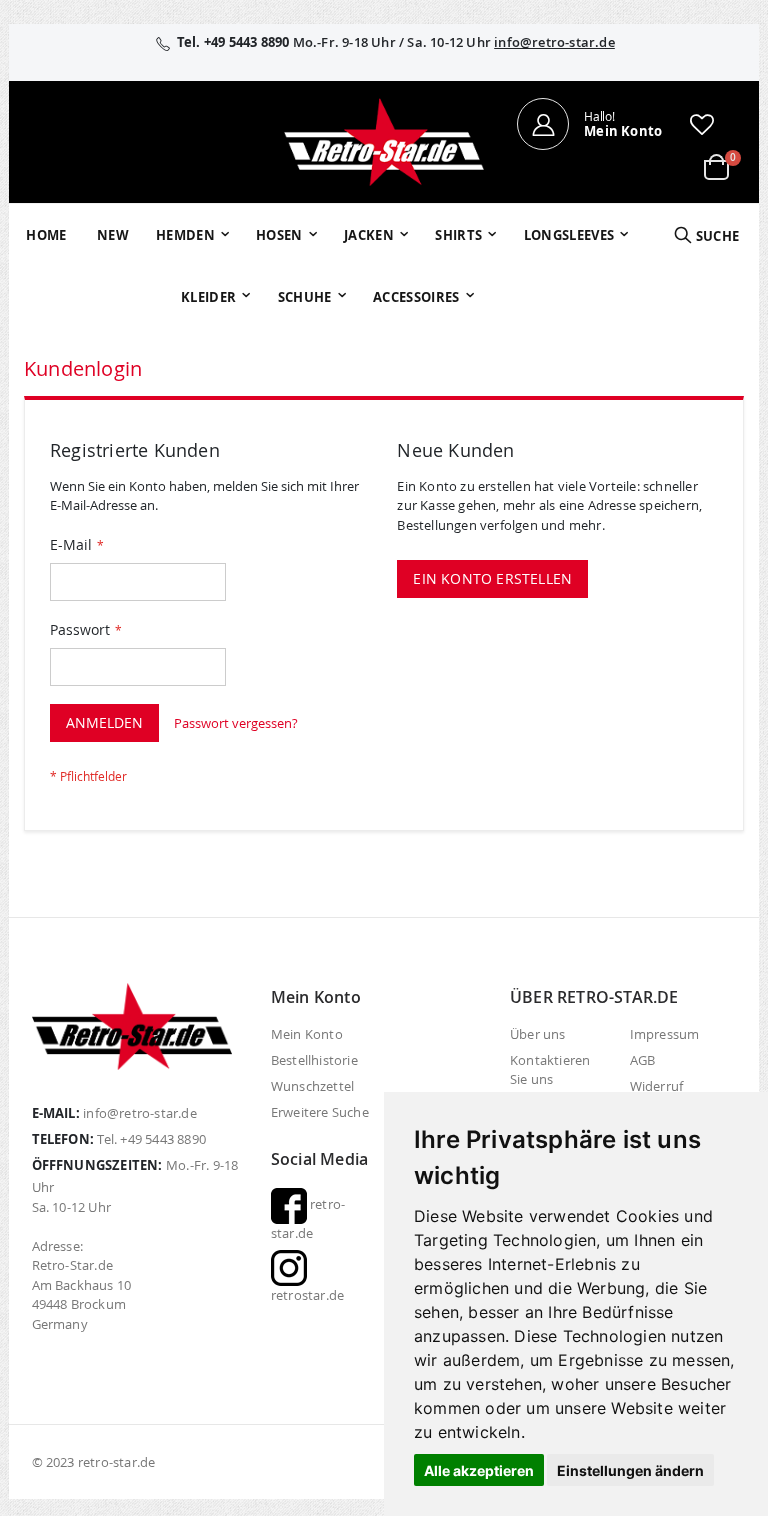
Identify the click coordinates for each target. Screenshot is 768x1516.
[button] (702, 124)
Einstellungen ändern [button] (630, 1470)
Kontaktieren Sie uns (550, 1069)
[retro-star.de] (384, 142)
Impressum (665, 1034)
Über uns (538, 1034)
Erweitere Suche (320, 1112)
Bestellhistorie (314, 1060)
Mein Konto (307, 1034)
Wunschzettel (312, 1086)
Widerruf (657, 1086)
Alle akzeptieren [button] (479, 1470)
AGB (643, 1060)
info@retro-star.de (554, 42)
